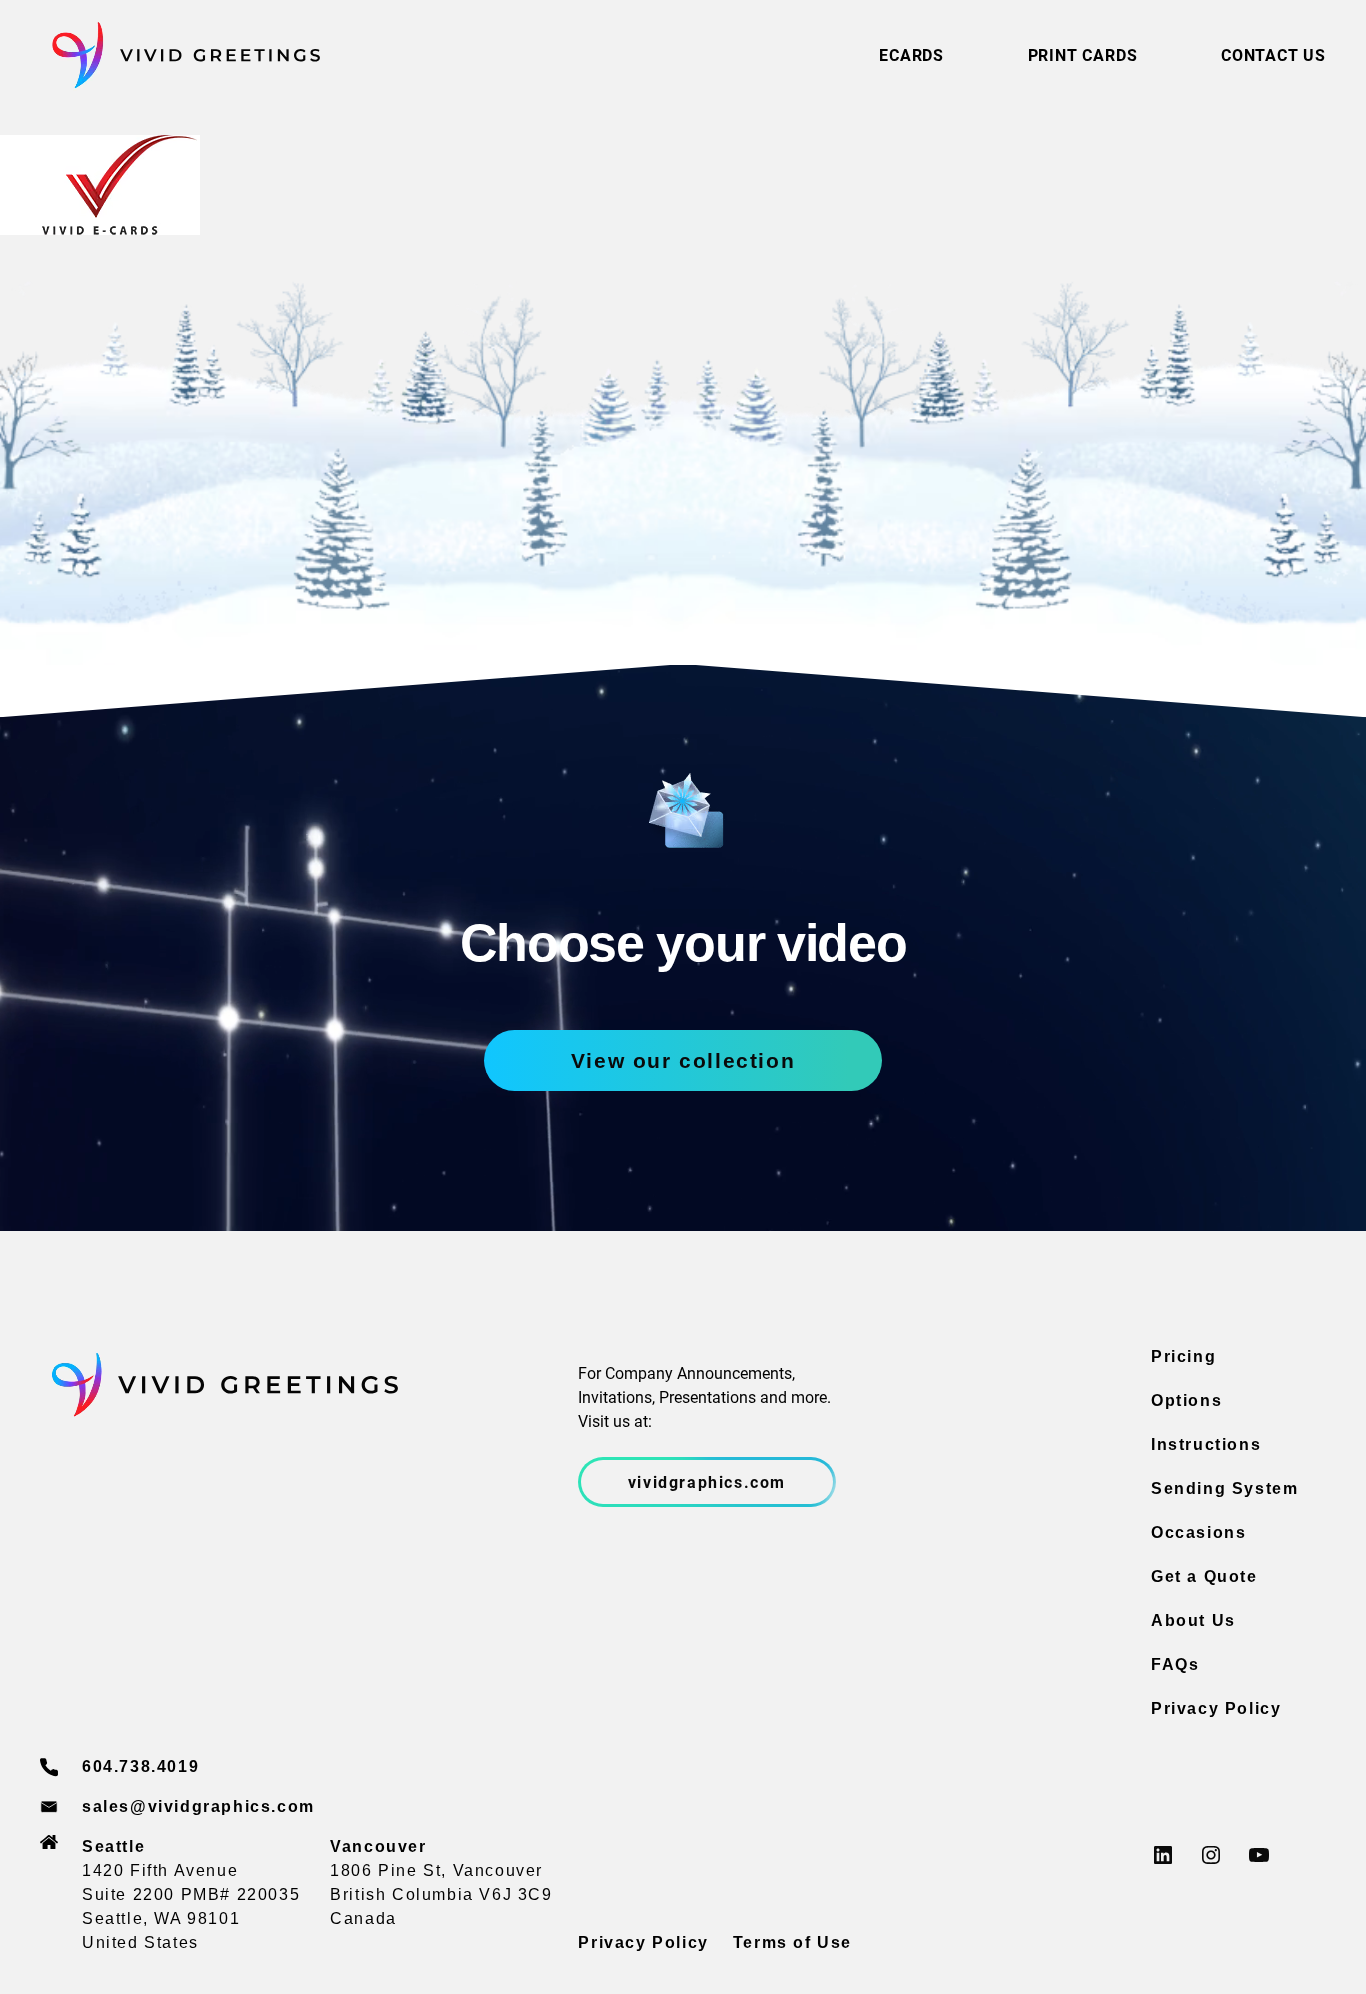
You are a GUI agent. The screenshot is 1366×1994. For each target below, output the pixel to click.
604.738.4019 (140, 1766)
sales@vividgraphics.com (198, 1806)
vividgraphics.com (707, 1481)
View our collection (683, 1060)
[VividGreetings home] (180, 55)
